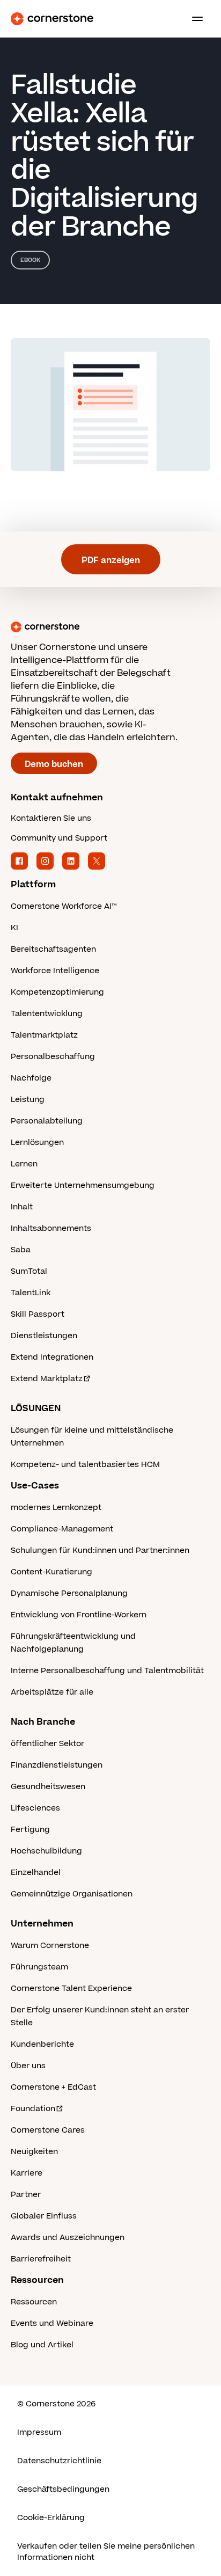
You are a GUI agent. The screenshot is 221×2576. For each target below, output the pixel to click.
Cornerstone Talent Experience (71, 1988)
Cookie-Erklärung (51, 2518)
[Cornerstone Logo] (52, 19)
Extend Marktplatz (47, 1379)
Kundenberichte (42, 2044)
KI (14, 928)
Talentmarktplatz (44, 1035)
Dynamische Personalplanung (69, 1593)
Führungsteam (39, 1967)
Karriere (27, 2173)
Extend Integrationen (52, 1357)
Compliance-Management (62, 1529)
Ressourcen (34, 2302)
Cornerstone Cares (48, 2130)
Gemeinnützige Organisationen (72, 1894)
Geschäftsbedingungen (63, 2489)
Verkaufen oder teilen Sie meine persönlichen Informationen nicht (106, 2552)
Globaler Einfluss (44, 2216)
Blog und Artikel (42, 2345)
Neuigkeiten (34, 2152)
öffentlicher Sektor (47, 1744)
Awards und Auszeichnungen (68, 2238)
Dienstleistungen (44, 1336)
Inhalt (22, 1207)
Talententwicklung (47, 1014)
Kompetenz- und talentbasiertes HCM (85, 1465)
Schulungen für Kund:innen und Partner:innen (100, 1550)
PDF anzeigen (111, 560)
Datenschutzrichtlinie (59, 2461)
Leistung (28, 1100)
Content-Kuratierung (51, 1572)
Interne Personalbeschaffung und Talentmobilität (107, 1671)
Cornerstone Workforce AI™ (64, 906)
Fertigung (30, 1830)
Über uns (28, 2066)
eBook (30, 260)
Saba (21, 1250)
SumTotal (29, 1271)
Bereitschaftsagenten (53, 949)
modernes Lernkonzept (56, 1508)
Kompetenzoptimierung (57, 992)
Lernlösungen (37, 1143)
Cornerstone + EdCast (53, 2087)
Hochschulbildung (46, 1851)
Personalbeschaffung (53, 1057)
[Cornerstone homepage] (110, 627)
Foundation (33, 2109)
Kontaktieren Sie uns (51, 818)
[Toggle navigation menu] (193, 19)
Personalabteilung (47, 1121)
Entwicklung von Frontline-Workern (79, 1615)
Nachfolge (31, 1078)
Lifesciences (35, 1808)
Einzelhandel (36, 1873)
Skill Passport (38, 1314)
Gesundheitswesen (48, 1787)
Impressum (39, 2432)
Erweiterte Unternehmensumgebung (83, 1185)
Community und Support (59, 838)
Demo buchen (54, 764)
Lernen (24, 1164)
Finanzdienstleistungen (57, 1765)
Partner (26, 2195)
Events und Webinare (52, 2323)
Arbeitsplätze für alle (52, 1692)
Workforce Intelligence (55, 971)
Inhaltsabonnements (51, 1228)
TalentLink (31, 1293)
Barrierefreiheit (41, 2259)
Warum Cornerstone (50, 1946)
